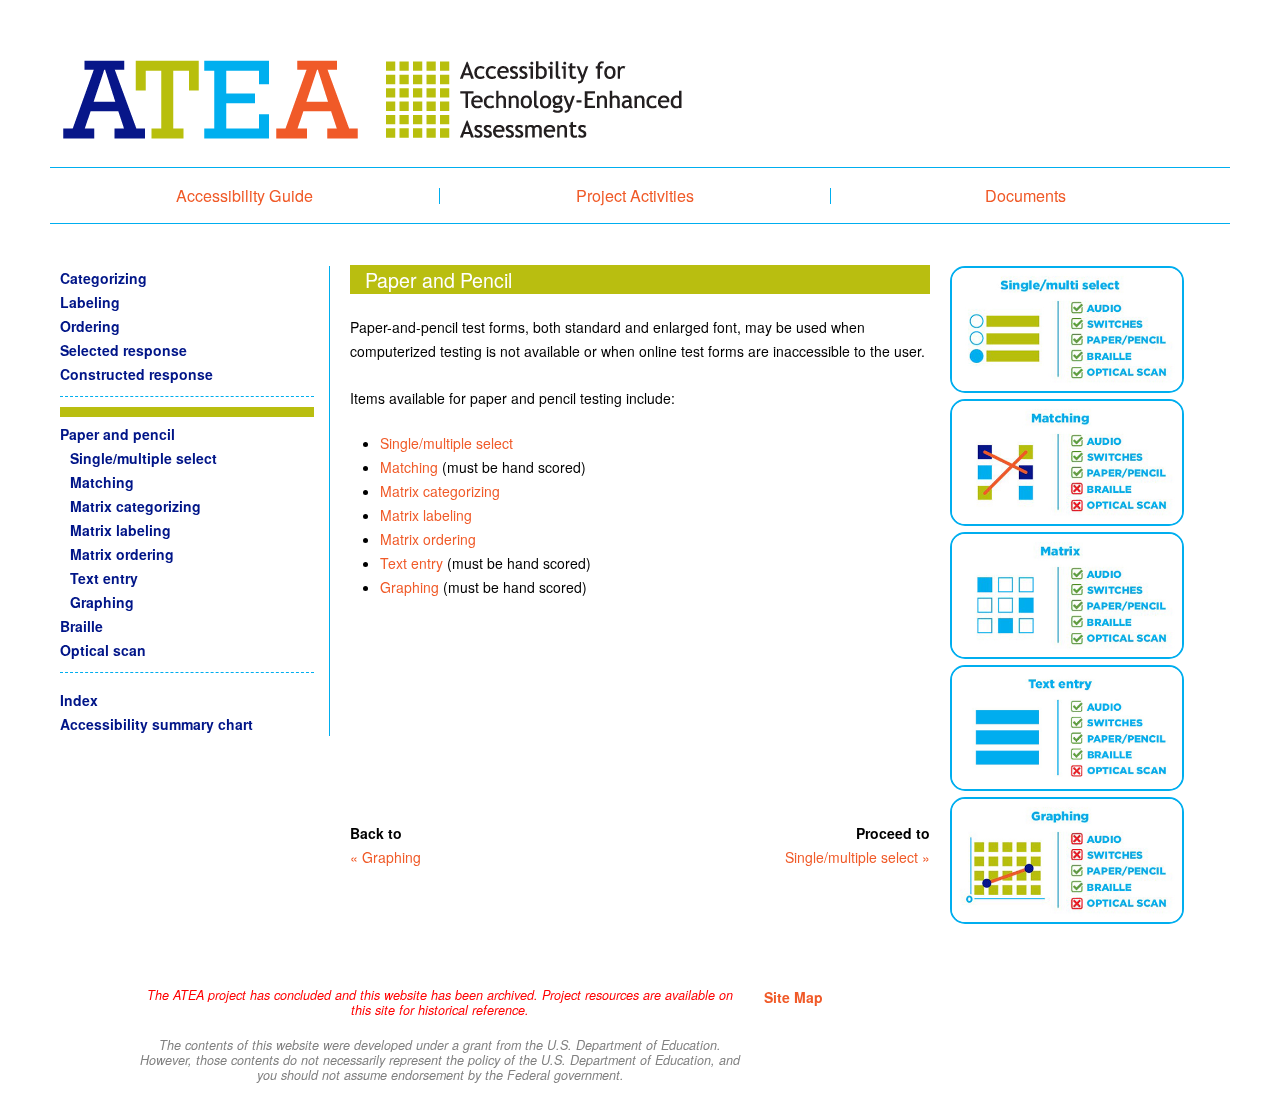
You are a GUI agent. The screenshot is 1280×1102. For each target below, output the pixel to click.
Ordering (90, 326)
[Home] (370, 108)
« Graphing (385, 857)
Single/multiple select (446, 443)
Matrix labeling (426, 515)
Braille (81, 626)
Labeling (90, 302)
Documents (1025, 196)
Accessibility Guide (244, 196)
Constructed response (136, 374)
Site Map (793, 997)
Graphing (409, 587)
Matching (409, 467)
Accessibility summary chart (156, 724)
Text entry (411, 563)
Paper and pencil (117, 434)
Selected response (123, 350)
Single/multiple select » (857, 857)
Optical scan (103, 650)
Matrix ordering (428, 539)
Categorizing (103, 278)
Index (79, 700)
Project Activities (635, 196)
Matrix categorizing (440, 491)
